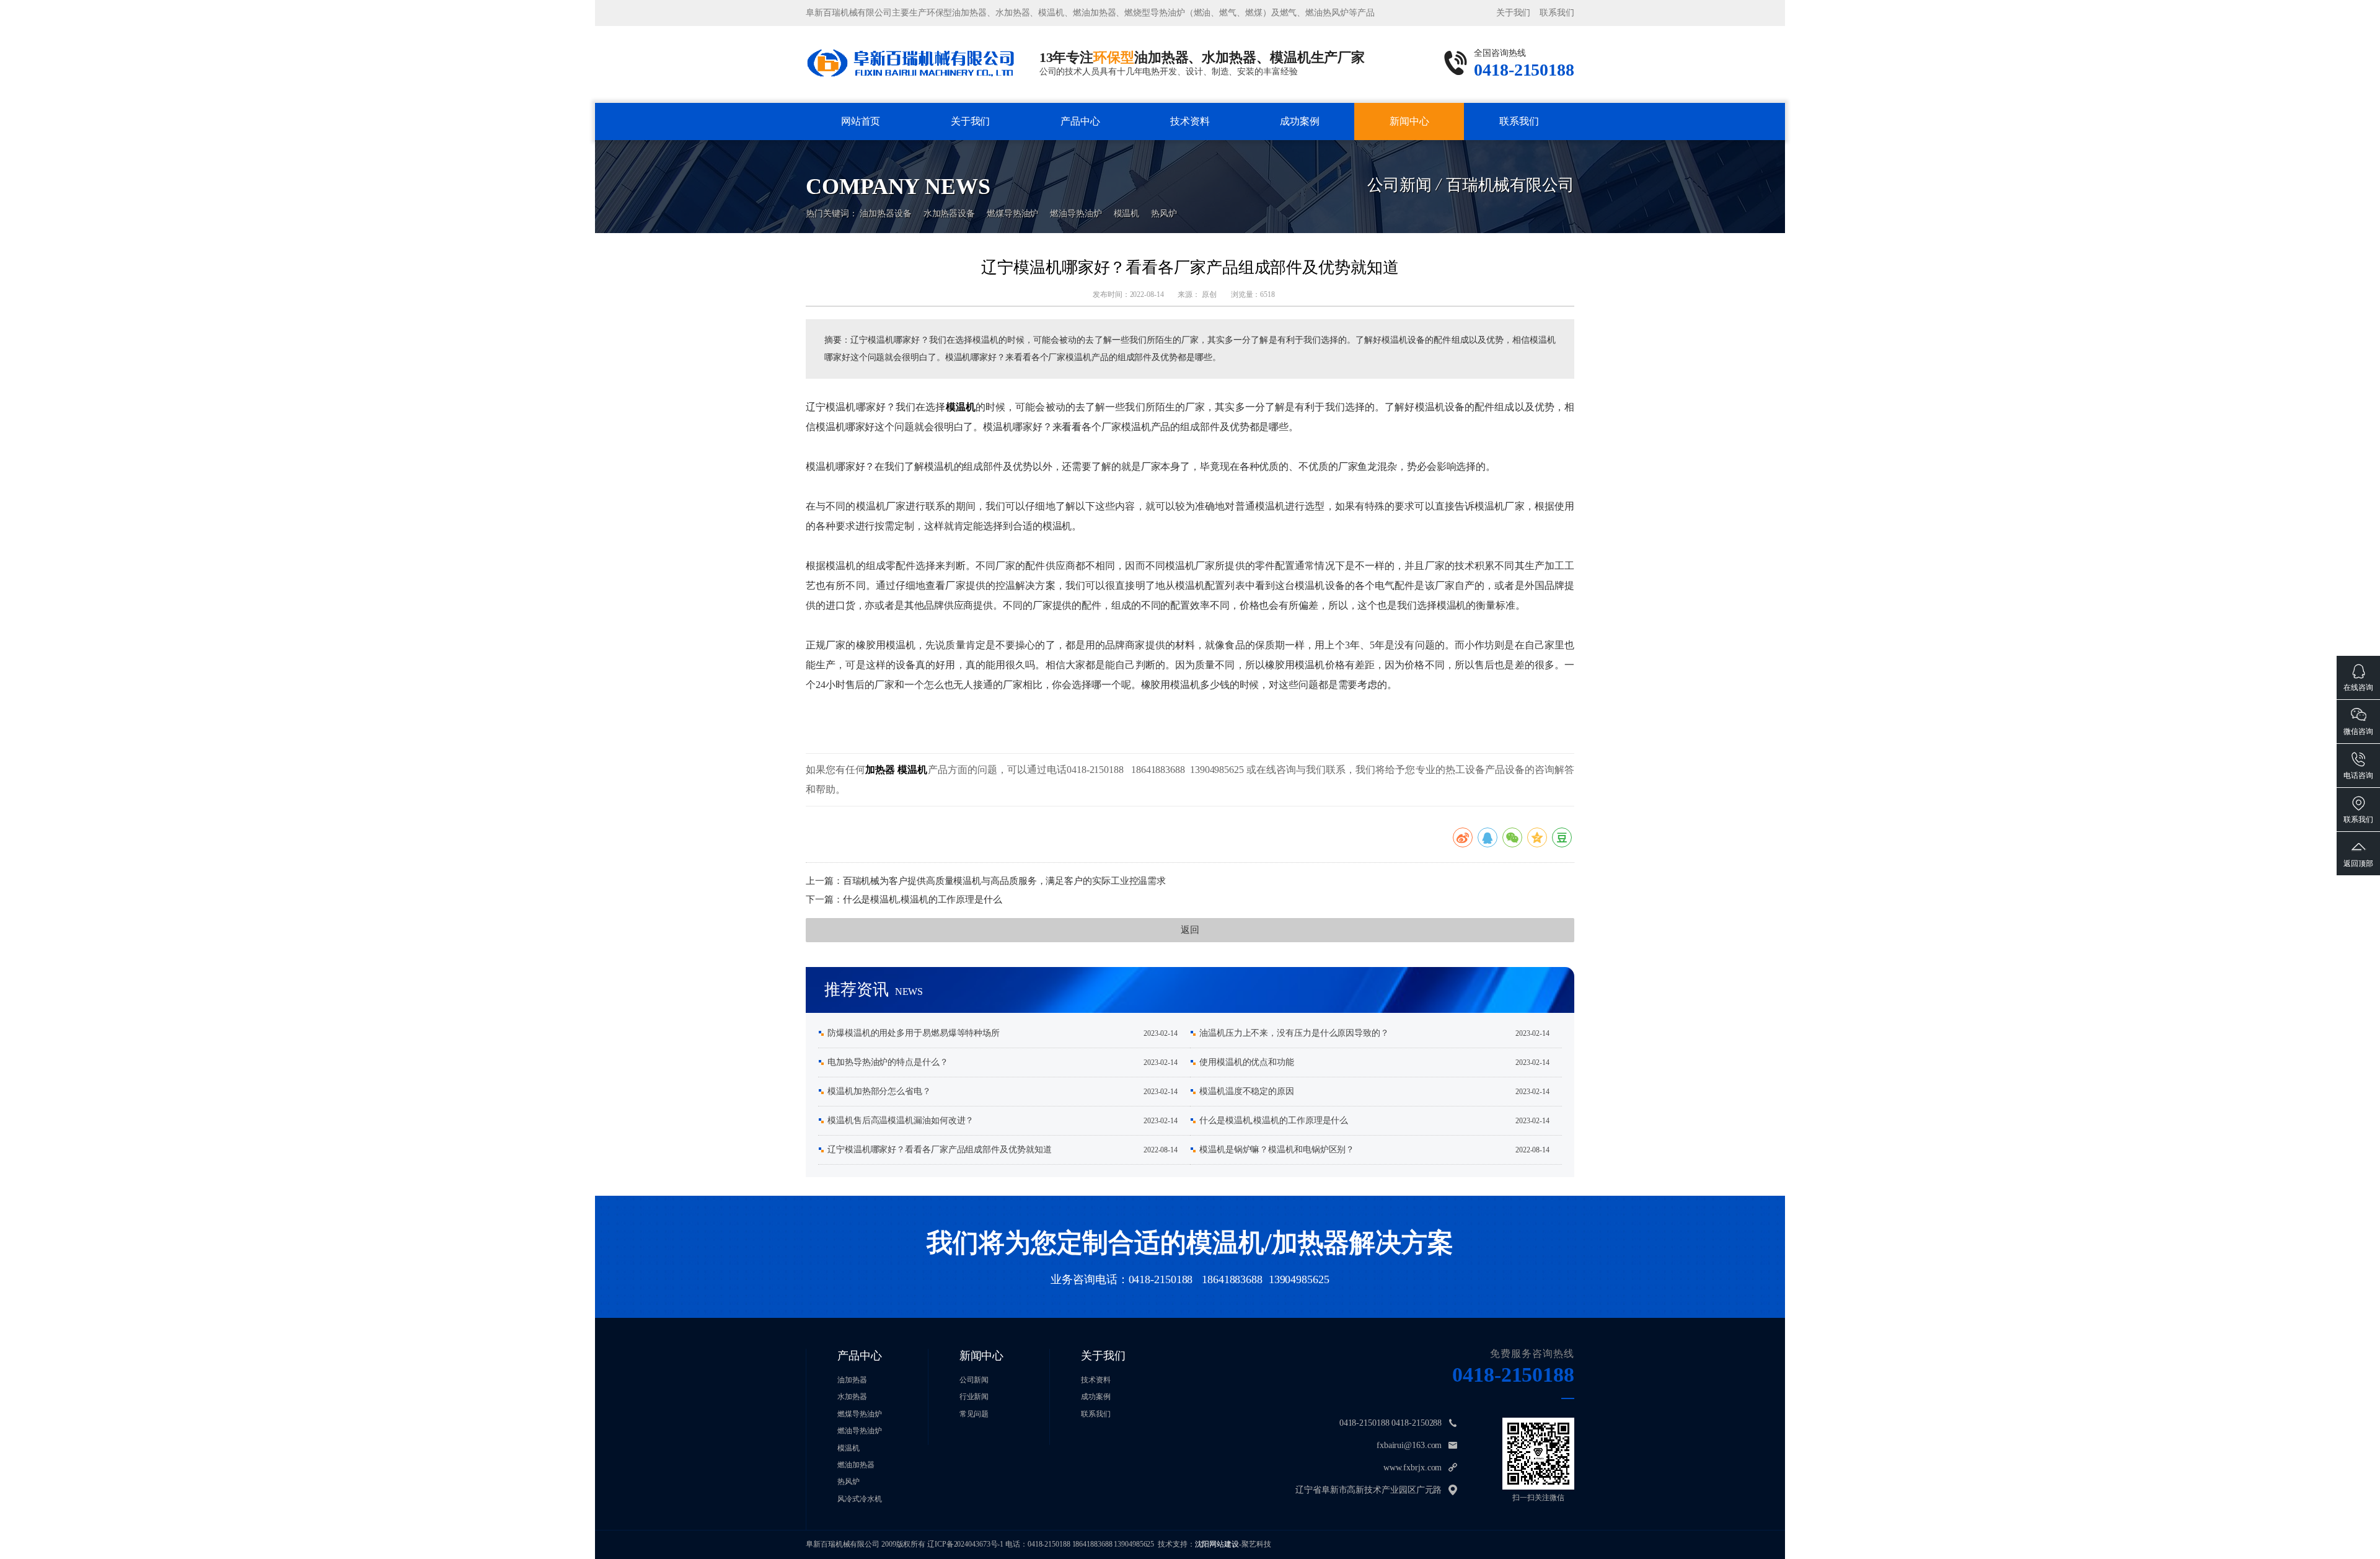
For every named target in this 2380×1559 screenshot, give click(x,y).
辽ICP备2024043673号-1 (965, 1544)
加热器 (880, 770)
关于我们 (1514, 13)
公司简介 (970, 143)
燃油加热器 (856, 1465)
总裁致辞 (970, 145)
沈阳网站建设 (1217, 1544)
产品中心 (1080, 121)
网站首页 (861, 121)
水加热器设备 (949, 214)
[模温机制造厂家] (910, 62)
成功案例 (1300, 121)
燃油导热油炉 (1076, 214)
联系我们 (1557, 13)
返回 (1190, 930)
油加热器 (1080, 143)
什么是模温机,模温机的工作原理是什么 (923, 899)
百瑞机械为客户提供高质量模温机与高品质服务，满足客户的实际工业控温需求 (1005, 881)
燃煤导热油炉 (1012, 214)
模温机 (1127, 214)
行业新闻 (1410, 145)
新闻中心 (1409, 121)
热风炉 (1164, 214)
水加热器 (1080, 145)
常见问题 (974, 1414)
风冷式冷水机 (859, 1499)
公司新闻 (1409, 143)
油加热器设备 (885, 214)
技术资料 (1190, 121)
